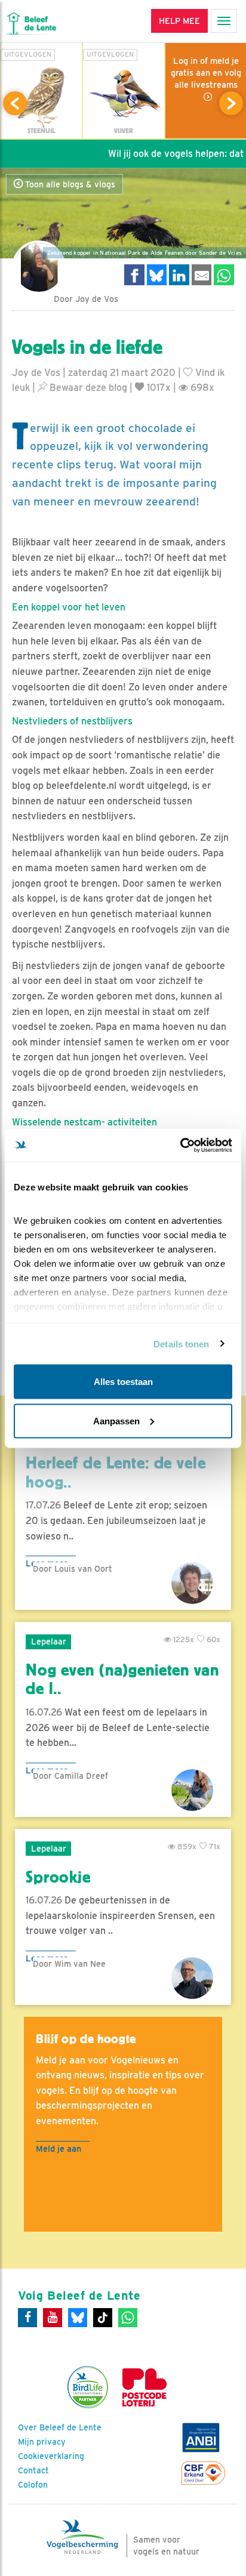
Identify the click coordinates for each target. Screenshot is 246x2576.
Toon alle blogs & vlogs (69, 184)
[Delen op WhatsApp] (224, 275)
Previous (15, 103)
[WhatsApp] (128, 2318)
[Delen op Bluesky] (157, 275)
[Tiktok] (103, 2318)
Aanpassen (116, 1420)
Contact (33, 2470)
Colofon (33, 2485)
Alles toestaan (123, 1382)
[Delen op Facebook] (134, 275)
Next (231, 103)
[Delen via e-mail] (202, 275)
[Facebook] (27, 2318)
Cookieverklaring (51, 2456)
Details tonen (181, 1343)
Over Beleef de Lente (60, 2427)
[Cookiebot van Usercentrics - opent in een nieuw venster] (180, 1145)
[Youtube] (53, 2318)
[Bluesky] (78, 2318)
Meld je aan (59, 2148)
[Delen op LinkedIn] (179, 275)
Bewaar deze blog (87, 388)
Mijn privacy (42, 2442)
